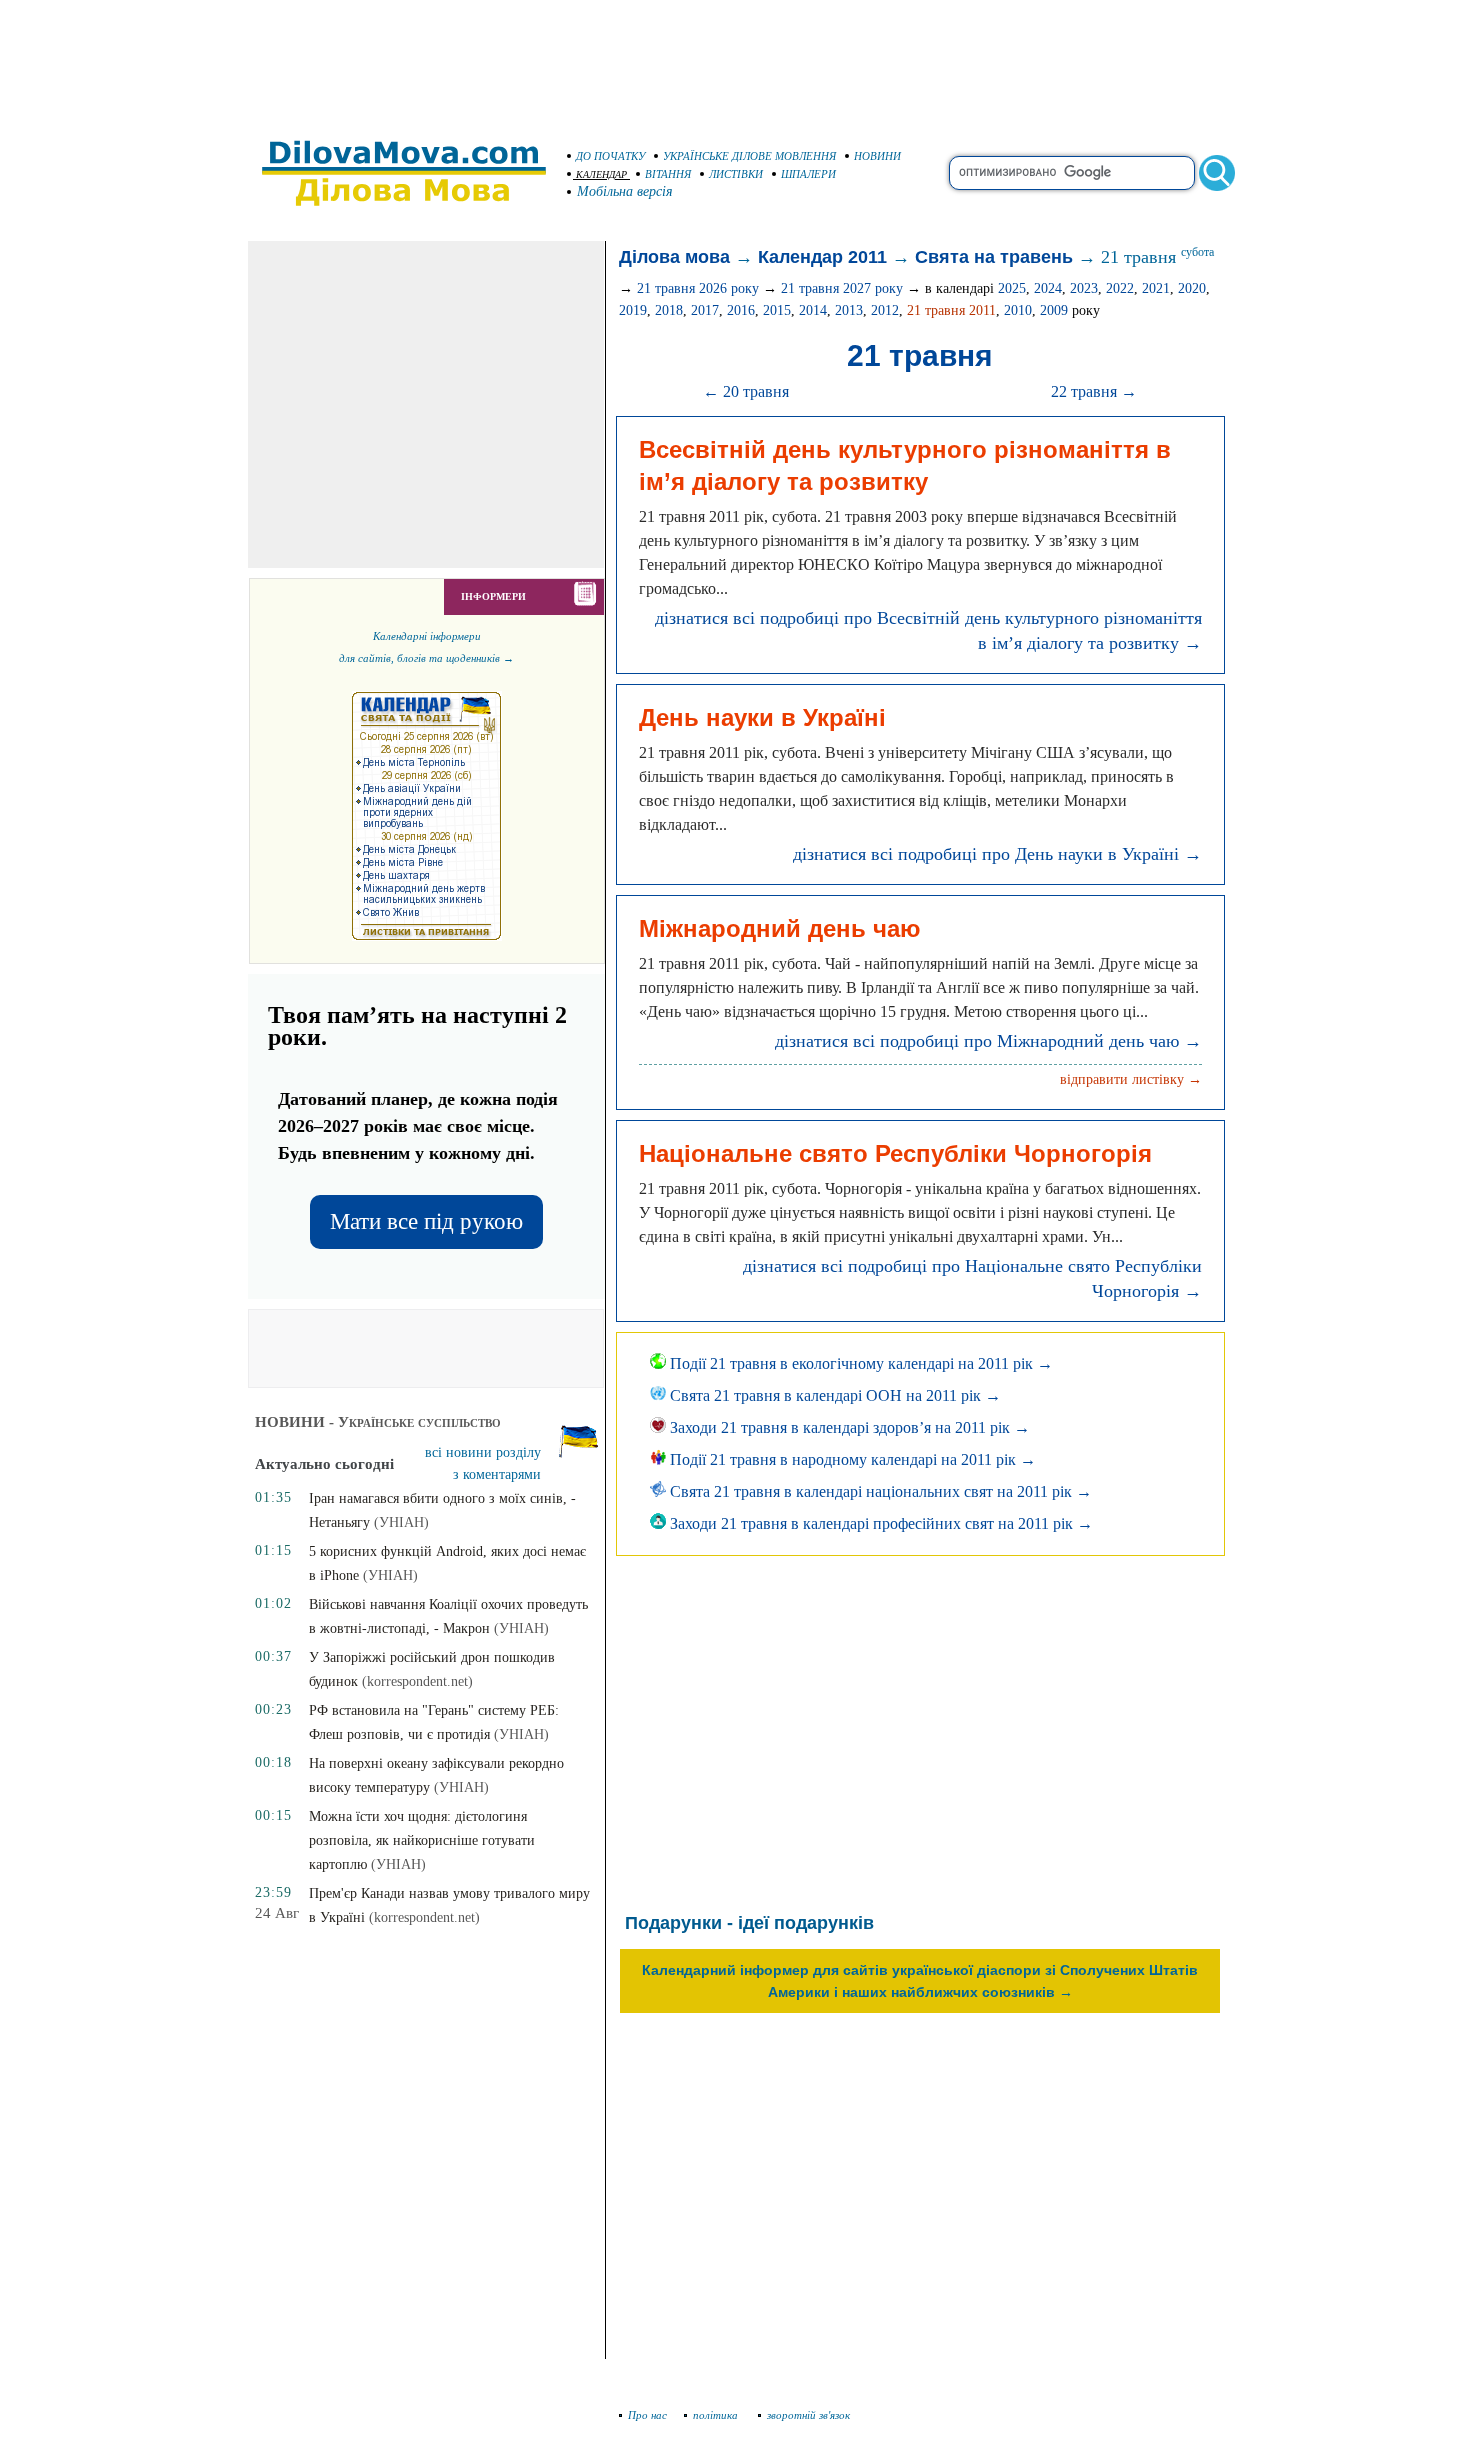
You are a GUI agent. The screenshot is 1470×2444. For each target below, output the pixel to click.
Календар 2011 (822, 257)
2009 (1054, 310)
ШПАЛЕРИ (808, 174)
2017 (705, 310)
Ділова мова (674, 257)
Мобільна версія (625, 191)
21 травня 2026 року (698, 288)
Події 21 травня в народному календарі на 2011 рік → (851, 1459)
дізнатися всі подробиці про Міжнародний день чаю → (988, 1041)
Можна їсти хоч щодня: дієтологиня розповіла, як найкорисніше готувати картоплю (422, 1840)
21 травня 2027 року (842, 288)
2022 (1120, 288)
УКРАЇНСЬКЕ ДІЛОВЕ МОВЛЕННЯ (749, 156)
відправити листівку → (1131, 1079)
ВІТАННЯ (668, 174)
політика (717, 2415)
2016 (741, 310)
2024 (1048, 288)
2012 (885, 310)
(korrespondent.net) (417, 1681)
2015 (777, 310)
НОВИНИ (877, 156)
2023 (1084, 288)
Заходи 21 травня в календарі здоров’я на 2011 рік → (848, 1427)
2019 (633, 310)
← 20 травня (746, 391)
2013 (849, 310)
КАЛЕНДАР (601, 174)
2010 (1018, 310)
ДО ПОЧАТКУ (610, 156)
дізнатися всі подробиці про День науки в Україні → (997, 854)
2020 (1192, 288)
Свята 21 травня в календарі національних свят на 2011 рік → (879, 1491)
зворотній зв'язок (808, 2415)
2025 (1012, 288)
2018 (669, 310)
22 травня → (1094, 391)
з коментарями (497, 1474)
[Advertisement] (735, 60)
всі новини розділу (483, 1452)
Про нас (647, 2415)
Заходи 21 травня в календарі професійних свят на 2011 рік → (879, 1523)
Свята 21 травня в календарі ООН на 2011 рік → (833, 1395)
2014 (813, 310)
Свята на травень (994, 257)
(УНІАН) (401, 1522)
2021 (1156, 288)
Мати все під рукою (426, 1221)
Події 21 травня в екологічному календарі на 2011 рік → (859, 1363)
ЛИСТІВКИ (736, 174)
